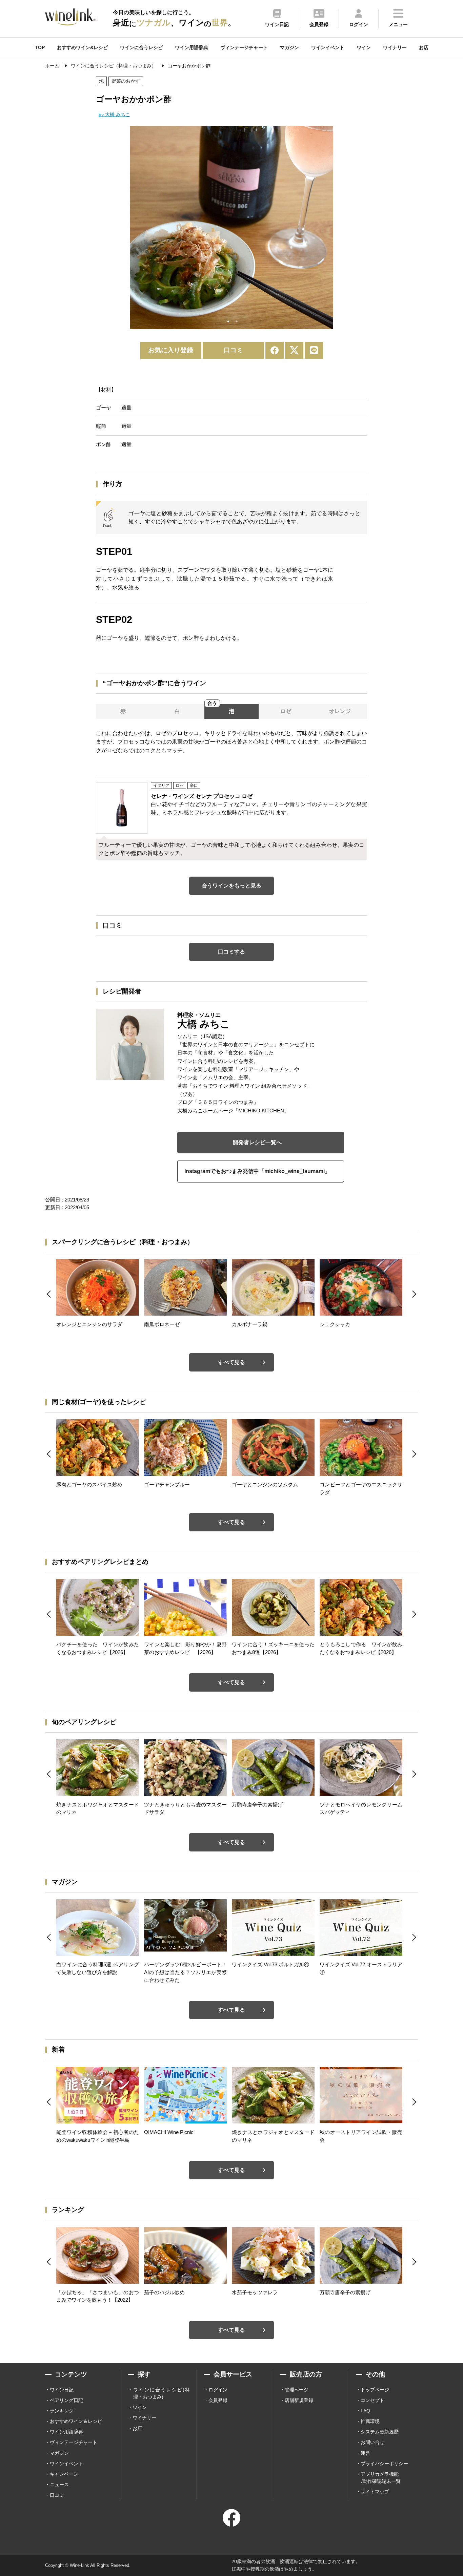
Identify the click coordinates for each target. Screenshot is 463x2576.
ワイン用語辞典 (192, 47)
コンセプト (373, 2400)
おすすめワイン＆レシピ (76, 2421)
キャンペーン (64, 2474)
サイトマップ (375, 2492)
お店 (424, 47)
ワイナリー (395, 47)
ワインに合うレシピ (141, 47)
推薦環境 (370, 2421)
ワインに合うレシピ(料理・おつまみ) (162, 2393)
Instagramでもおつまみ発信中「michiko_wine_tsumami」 (257, 1171)
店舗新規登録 (299, 2400)
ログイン (218, 2390)
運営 (365, 2453)
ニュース (59, 2485)
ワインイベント (328, 47)
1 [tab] (228, 321)
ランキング (62, 2411)
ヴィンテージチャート (244, 47)
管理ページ (297, 2390)
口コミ (233, 350)
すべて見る (231, 1362)
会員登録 (218, 2400)
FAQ (365, 2411)
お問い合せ (373, 2442)
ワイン (364, 47)
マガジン (289, 47)
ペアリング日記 (66, 2400)
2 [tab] (237, 321)
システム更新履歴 (380, 2432)
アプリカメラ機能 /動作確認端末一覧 (381, 2478)
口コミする (231, 952)
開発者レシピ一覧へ (257, 1142)
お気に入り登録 (171, 350)
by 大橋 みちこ (114, 114)
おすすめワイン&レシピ (82, 47)
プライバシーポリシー (384, 2464)
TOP (40, 47)
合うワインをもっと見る (231, 886)
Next (338, 229)
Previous (125, 229)
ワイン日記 (62, 2390)
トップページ (375, 2390)
